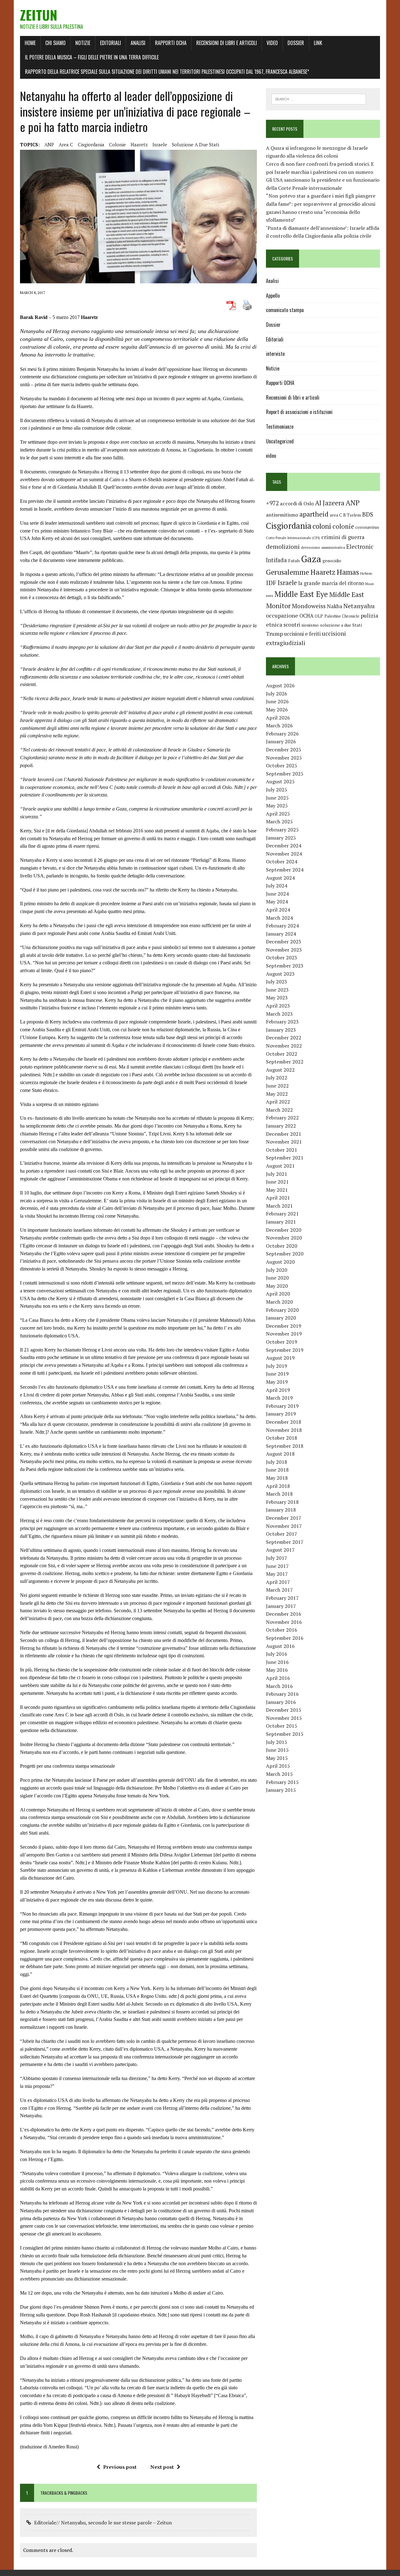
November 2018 (284, 1430)
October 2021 (282, 1150)
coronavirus (367, 527)
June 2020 (277, 1278)
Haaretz (139, 144)
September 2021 (285, 1158)
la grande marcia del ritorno (331, 583)
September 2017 (285, 1542)
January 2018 (281, 1510)
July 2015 (277, 1742)
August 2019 (280, 1358)
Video (272, 43)
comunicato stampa (285, 310)
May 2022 (277, 1094)
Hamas (348, 572)
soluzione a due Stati (195, 144)
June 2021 (277, 1182)
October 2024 (282, 861)
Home (30, 43)
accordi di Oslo (297, 503)
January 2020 (281, 1318)
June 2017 (277, 1566)
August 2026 (280, 685)
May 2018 (277, 1478)
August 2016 (280, 1646)
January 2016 (281, 1702)
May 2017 (277, 1574)
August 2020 (280, 1262)
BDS (368, 514)
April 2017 (278, 1582)
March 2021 (279, 1206)
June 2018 (277, 1470)
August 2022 (280, 1070)
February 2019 (282, 1406)
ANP (49, 144)
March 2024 (279, 918)
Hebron (366, 573)
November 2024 (284, 854)
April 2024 (278, 910)
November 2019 (284, 1334)
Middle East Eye (301, 594)
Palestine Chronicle (342, 616)
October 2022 (282, 1054)
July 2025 (277, 790)
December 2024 (284, 846)
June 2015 (277, 1750)
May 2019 (277, 1382)
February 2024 (282, 926)
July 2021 (277, 1174)
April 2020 (278, 1294)
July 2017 (277, 1558)
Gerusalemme (287, 572)
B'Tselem (352, 515)
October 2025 (282, 765)
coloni (322, 526)
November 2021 (284, 1142)
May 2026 (277, 710)
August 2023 (280, 974)
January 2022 (281, 1126)
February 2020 (282, 1310)
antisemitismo (282, 515)
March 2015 (279, 1774)
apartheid (314, 514)
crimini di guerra (343, 537)
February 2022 (282, 1118)
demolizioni (283, 546)
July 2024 (277, 886)
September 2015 (285, 1734)
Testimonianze (280, 427)
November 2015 (284, 1718)
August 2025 (280, 781)
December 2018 (284, 1422)
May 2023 (277, 998)
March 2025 (279, 821)
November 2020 (284, 1238)
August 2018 (280, 1454)
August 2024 (280, 878)
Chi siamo (55, 43)
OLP (319, 616)
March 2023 (279, 1014)
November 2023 (284, 950)
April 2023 (278, 1006)
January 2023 (281, 1030)
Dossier (296, 43)
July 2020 (277, 1270)
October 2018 (282, 1438)
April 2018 (278, 1486)
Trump (274, 634)
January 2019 (281, 1414)
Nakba (335, 606)
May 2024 (277, 902)
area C (66, 144)
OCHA (306, 616)
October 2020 (282, 1246)
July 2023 (277, 982)
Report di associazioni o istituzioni (299, 412)
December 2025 (284, 750)
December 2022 (284, 1038)
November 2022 (284, 1046)
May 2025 (277, 806)
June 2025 (277, 798)
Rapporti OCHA (171, 43)
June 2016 (277, 1662)
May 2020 (277, 1286)
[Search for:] (319, 98)
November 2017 (284, 1526)
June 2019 (277, 1374)
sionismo (310, 625)
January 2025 (281, 838)
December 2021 (284, 1134)
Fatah (294, 561)
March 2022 (279, 1110)
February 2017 (282, 1598)
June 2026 (277, 701)
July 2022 (277, 1078)
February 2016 (282, 1694)
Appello (273, 295)
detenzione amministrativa (323, 547)
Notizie (83, 43)
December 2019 (284, 1326)
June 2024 (277, 894)
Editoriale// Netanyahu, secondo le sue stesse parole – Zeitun (103, 2523)
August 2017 (280, 1550)
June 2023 (277, 990)
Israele (160, 144)
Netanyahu (359, 606)
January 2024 (281, 934)
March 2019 (279, 1398)
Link (318, 43)
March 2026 (279, 725)
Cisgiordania (91, 144)
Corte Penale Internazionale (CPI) (293, 538)
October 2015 (282, 1726)
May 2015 (277, 1758)
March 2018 (279, 1494)
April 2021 (278, 1198)
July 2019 (277, 1366)
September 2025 (285, 774)
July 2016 (277, 1654)
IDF (271, 583)
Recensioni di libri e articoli (227, 43)
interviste (275, 354)
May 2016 (277, 1670)
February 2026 (282, 734)
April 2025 (278, 814)
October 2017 (282, 1534)
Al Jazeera (330, 503)
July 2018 (277, 1462)
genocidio (332, 561)
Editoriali (110, 43)
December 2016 (284, 1614)
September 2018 (285, 1446)
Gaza (311, 559)
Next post (162, 2467)
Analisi (138, 43)
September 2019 (285, 1350)
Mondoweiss (309, 606)
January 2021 (281, 1222)
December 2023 (284, 942)
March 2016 (279, 1686)
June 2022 (277, 1086)
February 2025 (282, 830)
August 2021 (280, 1166)
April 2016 (278, 1678)
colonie (117, 144)
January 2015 (281, 1790)
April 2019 (278, 1390)
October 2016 (282, 1630)
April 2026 (278, 718)
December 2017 (284, 1518)
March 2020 (279, 1302)
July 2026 (277, 694)
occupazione (282, 615)
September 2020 (285, 1254)
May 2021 (277, 1190)
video (271, 456)
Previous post (120, 2467)
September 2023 (285, 966)
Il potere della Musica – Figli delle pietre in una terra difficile (92, 57)
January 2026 (281, 741)
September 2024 (285, 870)
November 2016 (284, 1622)
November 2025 (284, 758)
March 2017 (279, 1590)
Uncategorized (280, 441)
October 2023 (282, 957)
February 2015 (282, 1782)
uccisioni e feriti (302, 634)
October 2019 (282, 1342)
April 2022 (278, 1102)
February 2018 (282, 1502)
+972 (272, 503)
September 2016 (285, 1638)
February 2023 (282, 1022)
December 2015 (284, 1710)
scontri (292, 625)
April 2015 (278, 1766)
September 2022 (285, 1062)
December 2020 (284, 1230)
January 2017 (281, 1606)
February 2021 (282, 1214)
